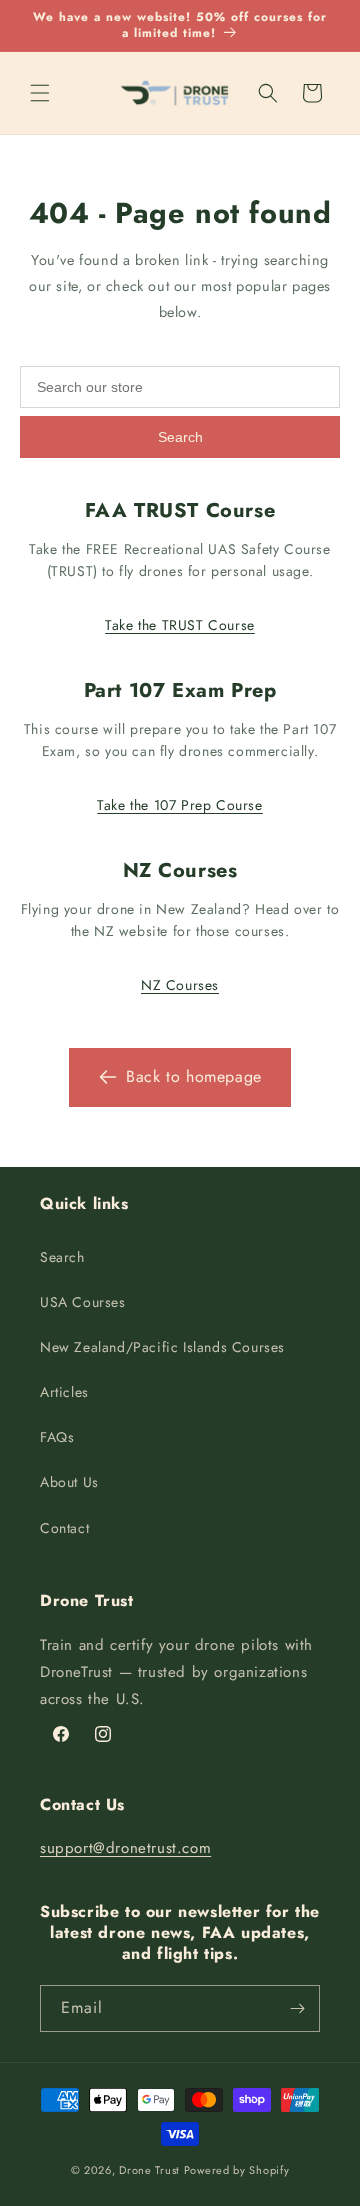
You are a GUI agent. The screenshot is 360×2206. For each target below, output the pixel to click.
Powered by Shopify (237, 2170)
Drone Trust (149, 2170)
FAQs (57, 1437)
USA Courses (83, 1302)
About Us (69, 1482)
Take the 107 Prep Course (179, 805)
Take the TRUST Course (180, 625)
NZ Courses (180, 985)
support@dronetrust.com (125, 1848)
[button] (40, 93)
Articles (64, 1392)
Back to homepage (194, 1076)
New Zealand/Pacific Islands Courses (162, 1347)
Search (180, 437)
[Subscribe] (297, 2008)
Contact (64, 1528)
